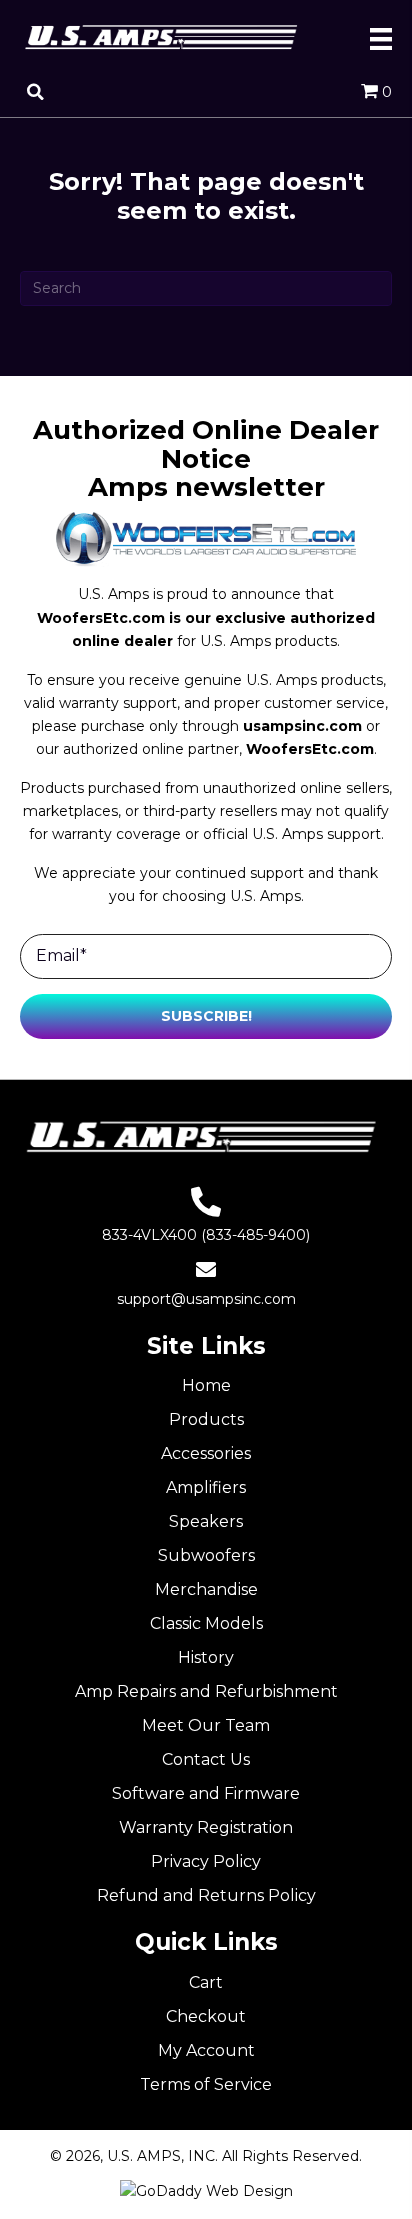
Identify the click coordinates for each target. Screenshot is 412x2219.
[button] (206, 1016)
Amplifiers (206, 1487)
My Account (206, 2050)
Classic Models (206, 1623)
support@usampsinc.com (206, 1299)
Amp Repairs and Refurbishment (206, 1691)
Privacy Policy (206, 1861)
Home (206, 1385)
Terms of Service (206, 2084)
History (206, 1657)
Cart (206, 1982)
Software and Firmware (206, 1793)
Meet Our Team (206, 1725)
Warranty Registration (206, 1827)
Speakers (206, 1521)
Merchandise (206, 1589)
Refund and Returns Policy (206, 1895)
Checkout (206, 2016)
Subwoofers (206, 1555)
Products (206, 1419)
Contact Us (206, 1759)
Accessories (206, 1453)
